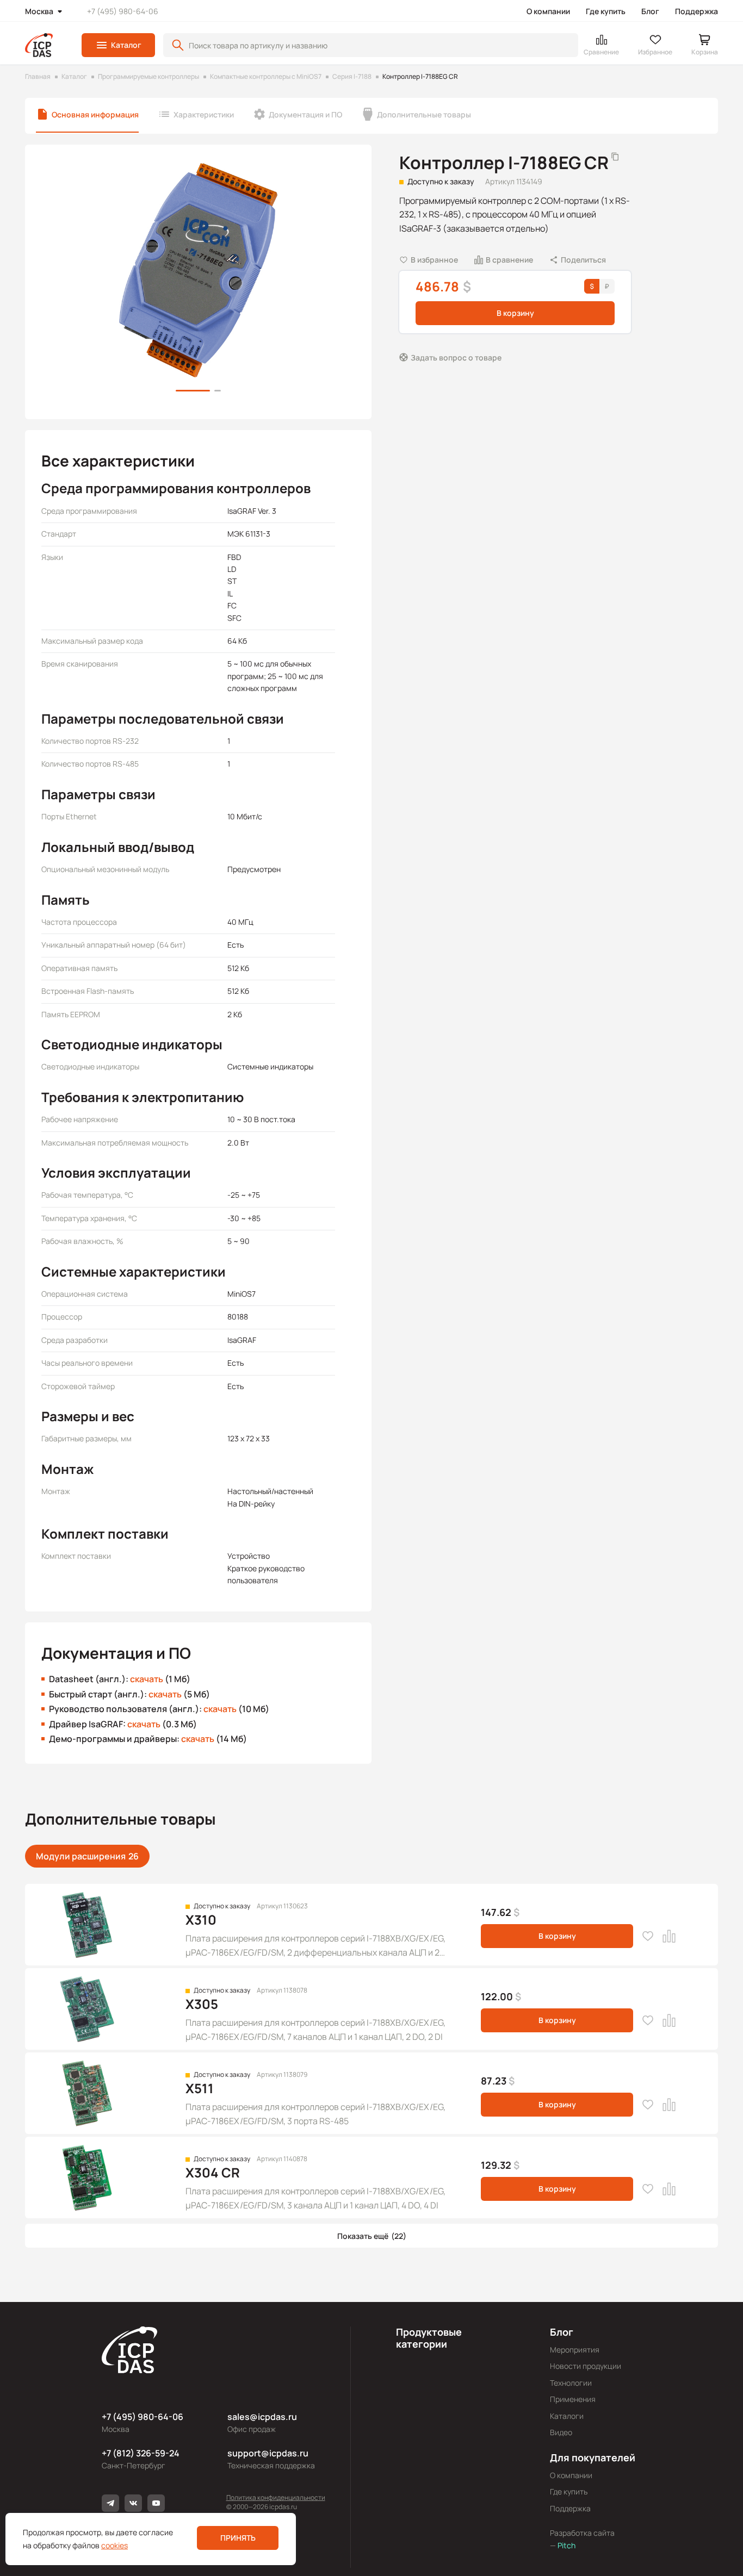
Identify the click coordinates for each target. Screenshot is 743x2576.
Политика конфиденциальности (276, 2497)
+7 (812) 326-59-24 (141, 2453)
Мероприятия (575, 2350)
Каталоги (567, 2416)
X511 (200, 2088)
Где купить (606, 11)
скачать (147, 1679)
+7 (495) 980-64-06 (123, 11)
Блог (650, 11)
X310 (201, 1919)
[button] (118, 45)
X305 (202, 2004)
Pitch (566, 2545)
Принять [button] (238, 2538)
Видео (561, 2432)
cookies (114, 2545)
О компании (548, 11)
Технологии (571, 2383)
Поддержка (696, 11)
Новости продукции (586, 2366)
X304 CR (213, 2172)
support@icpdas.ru (268, 2453)
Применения (573, 2399)
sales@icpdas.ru (262, 2417)
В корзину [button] (515, 313)
